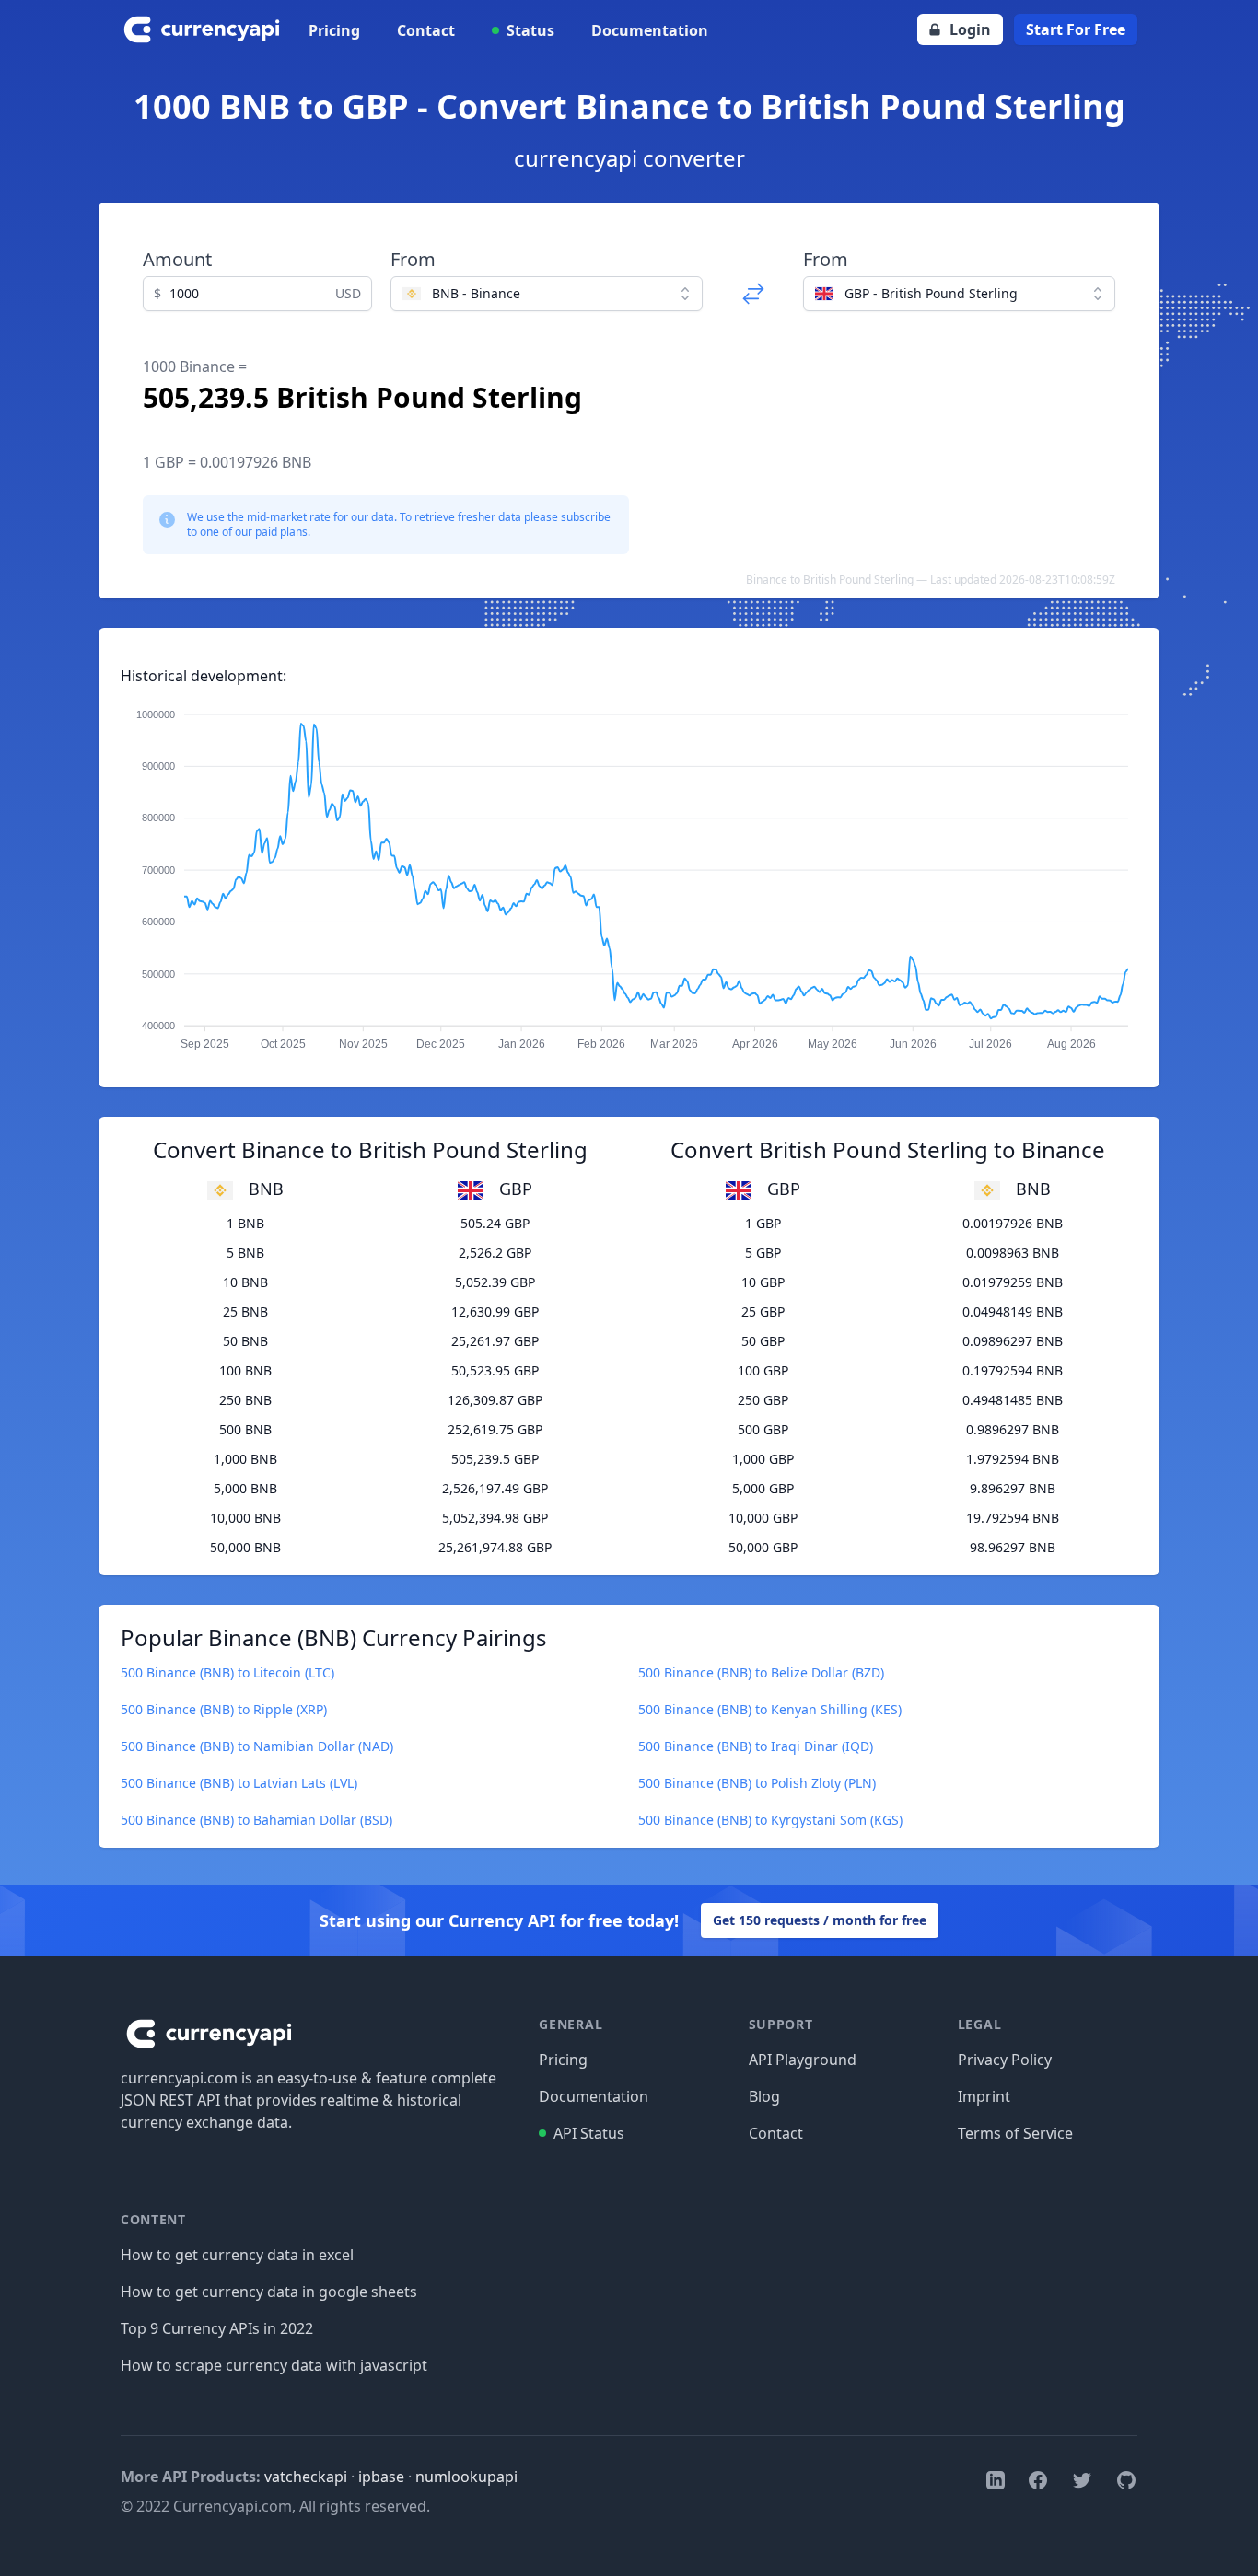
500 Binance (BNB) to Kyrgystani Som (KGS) (770, 1820)
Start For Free (1076, 29)
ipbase (381, 2477)
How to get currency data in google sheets (269, 2292)
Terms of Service (1015, 2133)
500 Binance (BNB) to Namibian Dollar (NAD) (257, 1746)
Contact (426, 30)
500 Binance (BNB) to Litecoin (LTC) (227, 1672)
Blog (764, 2096)
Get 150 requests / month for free (820, 1920)
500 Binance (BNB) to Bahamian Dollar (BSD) (256, 1820)
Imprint (984, 2096)
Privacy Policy (1005, 2060)
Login (970, 29)
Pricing (334, 30)
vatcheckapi (306, 2477)
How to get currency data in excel (237, 2255)
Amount (177, 259)
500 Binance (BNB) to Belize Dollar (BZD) (761, 1672)
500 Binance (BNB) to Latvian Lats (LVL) (239, 1783)
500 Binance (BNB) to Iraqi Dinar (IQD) (756, 1746)
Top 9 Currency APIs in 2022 (217, 2328)
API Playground (803, 2060)
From (413, 259)
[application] (629, 871)
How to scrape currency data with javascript (274, 2365)
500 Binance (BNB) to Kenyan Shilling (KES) (770, 1709)
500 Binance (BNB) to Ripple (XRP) (224, 1709)
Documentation (650, 30)
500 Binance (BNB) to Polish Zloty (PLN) (757, 1783)
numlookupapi (466, 2477)
